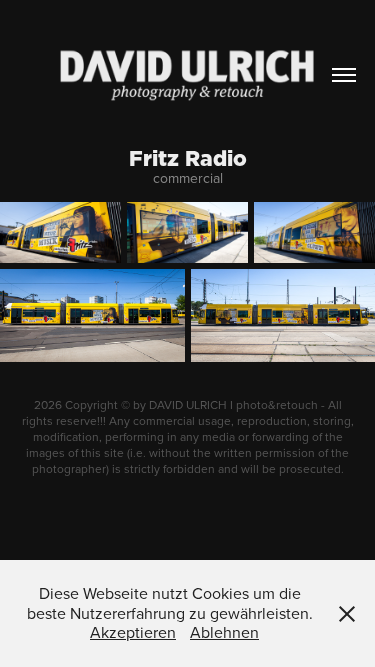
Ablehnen (224, 632)
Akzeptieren (133, 632)
